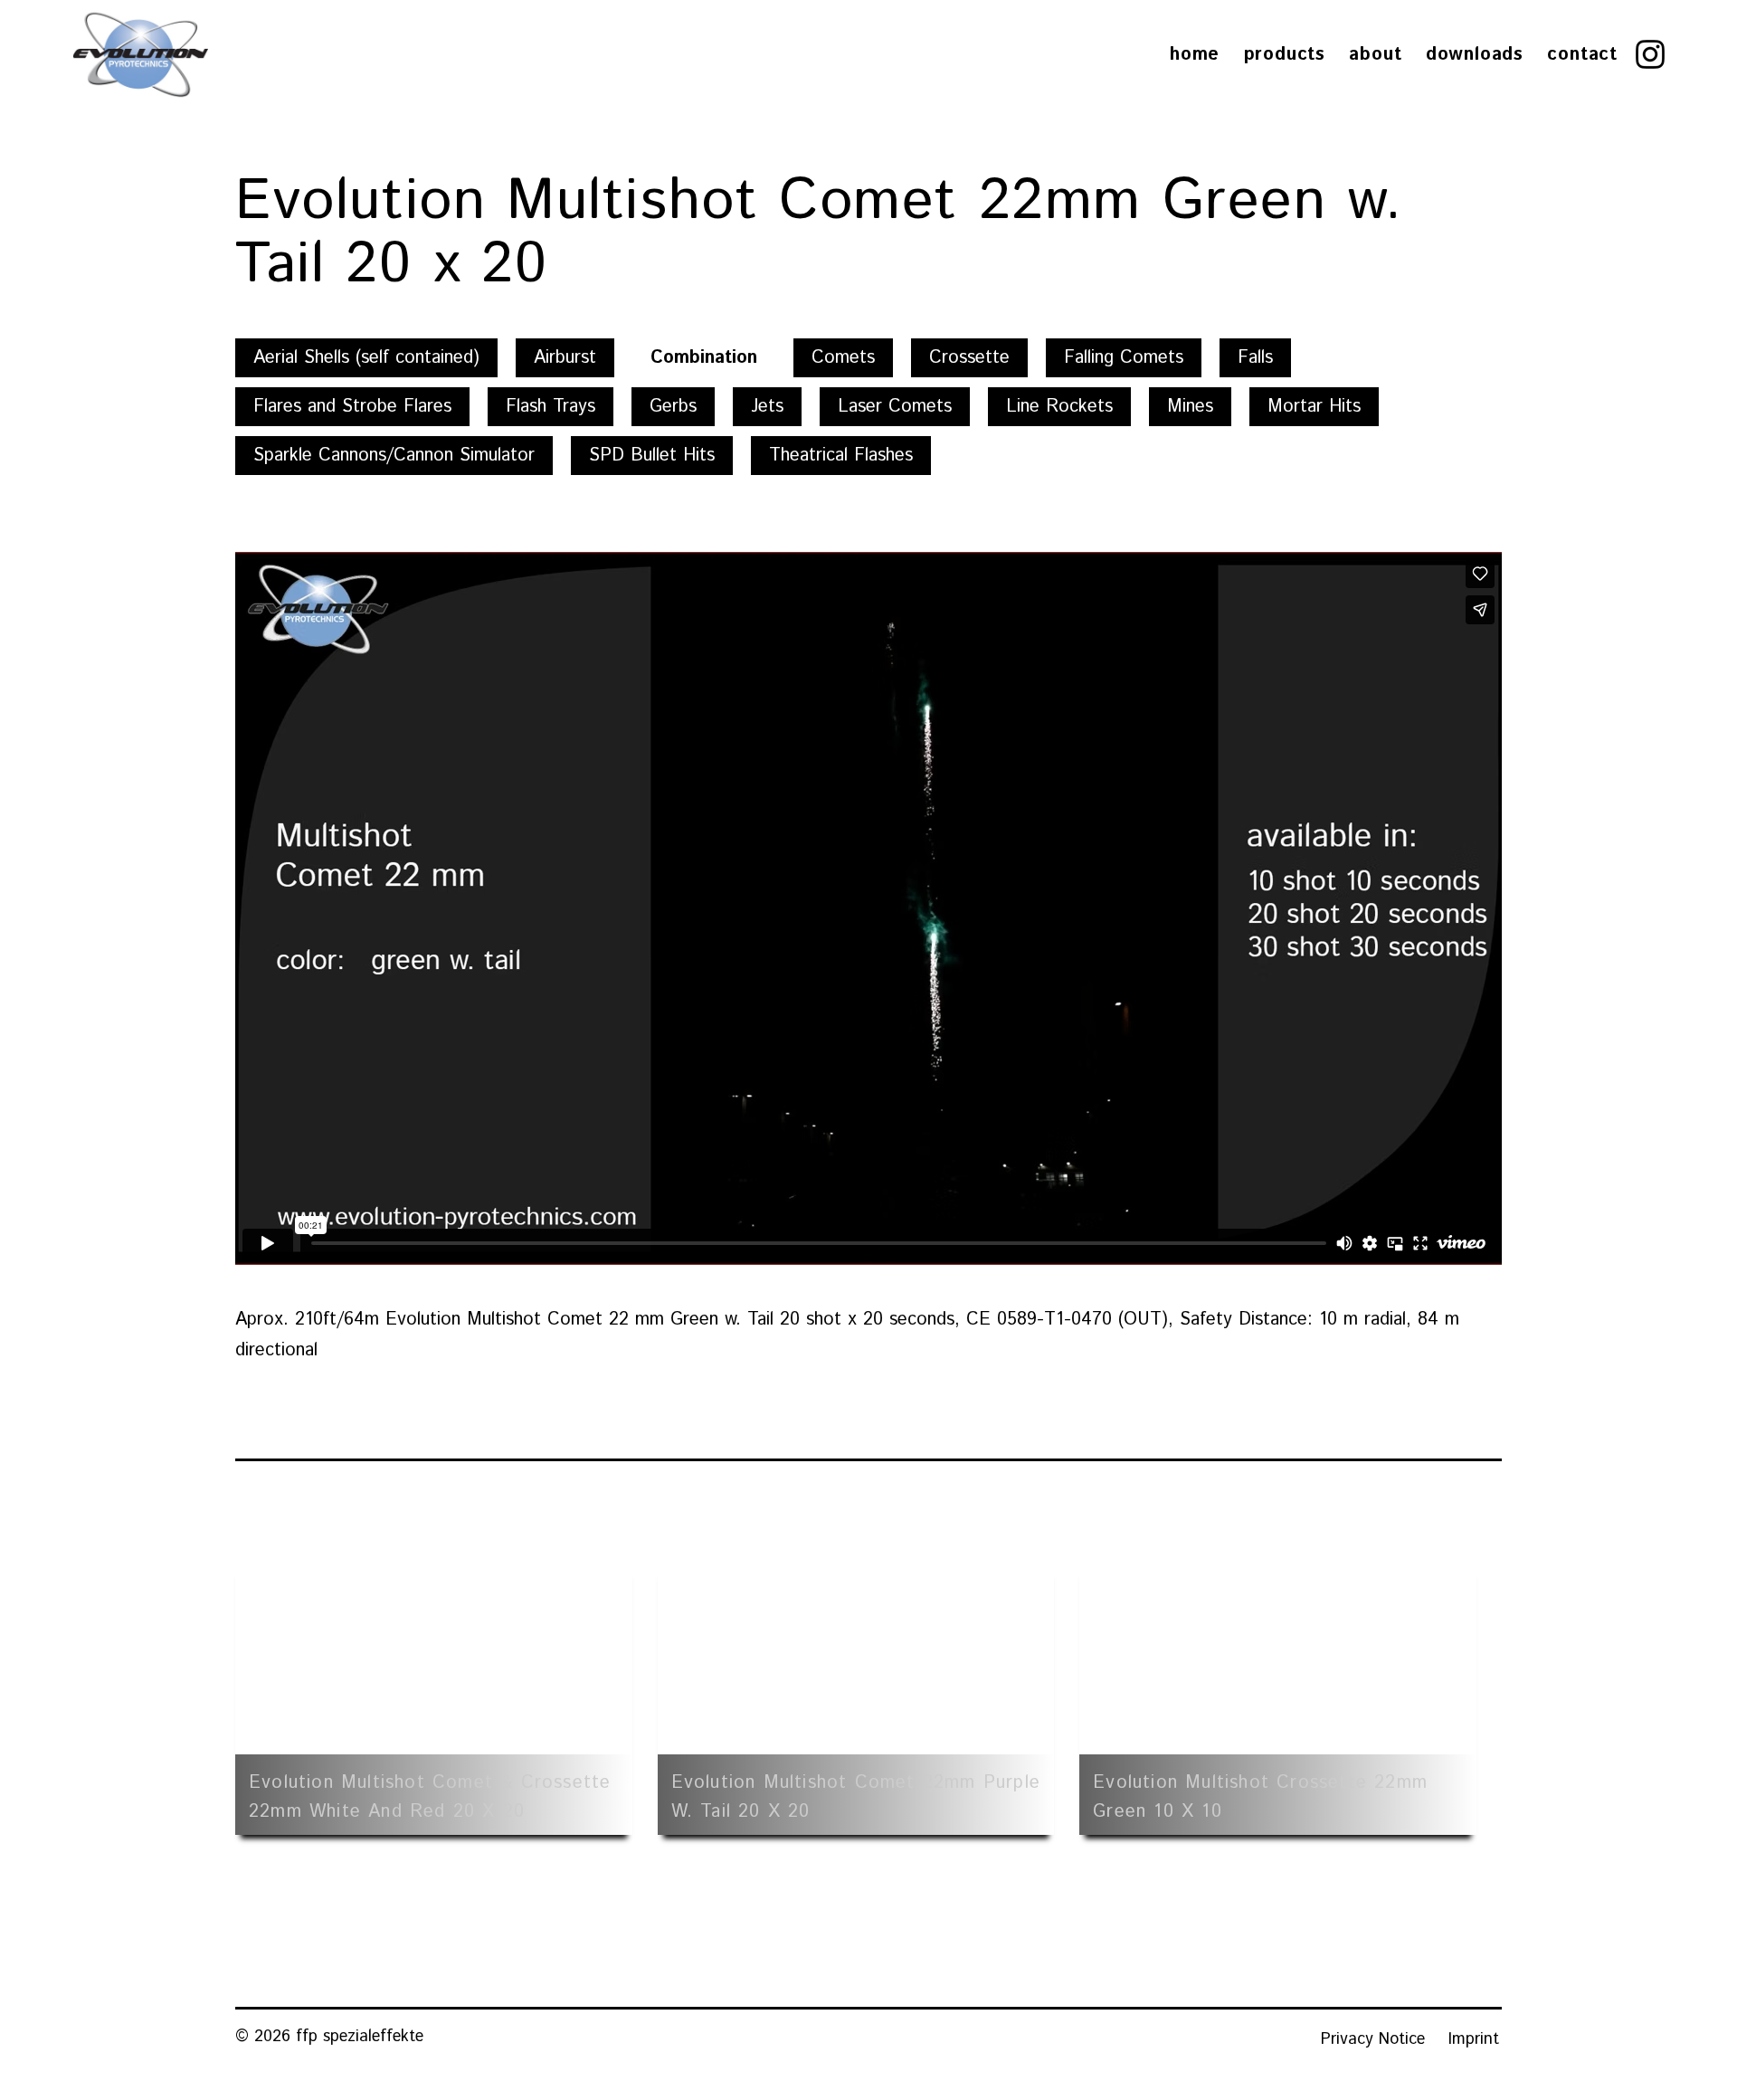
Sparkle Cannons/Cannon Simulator (394, 456)
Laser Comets (895, 407)
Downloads (1475, 55)
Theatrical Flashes (841, 456)
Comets (843, 358)
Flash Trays (551, 407)
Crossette (969, 358)
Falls (1255, 358)
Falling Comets (1124, 358)
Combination (704, 358)
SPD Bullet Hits (652, 456)
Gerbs (673, 407)
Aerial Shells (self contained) (366, 358)
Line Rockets (1059, 407)
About (1375, 55)
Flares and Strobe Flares (352, 407)
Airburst (565, 358)
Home (1195, 55)
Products (1285, 55)
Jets (767, 407)
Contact (1582, 55)
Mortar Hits (1314, 407)
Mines (1190, 407)
